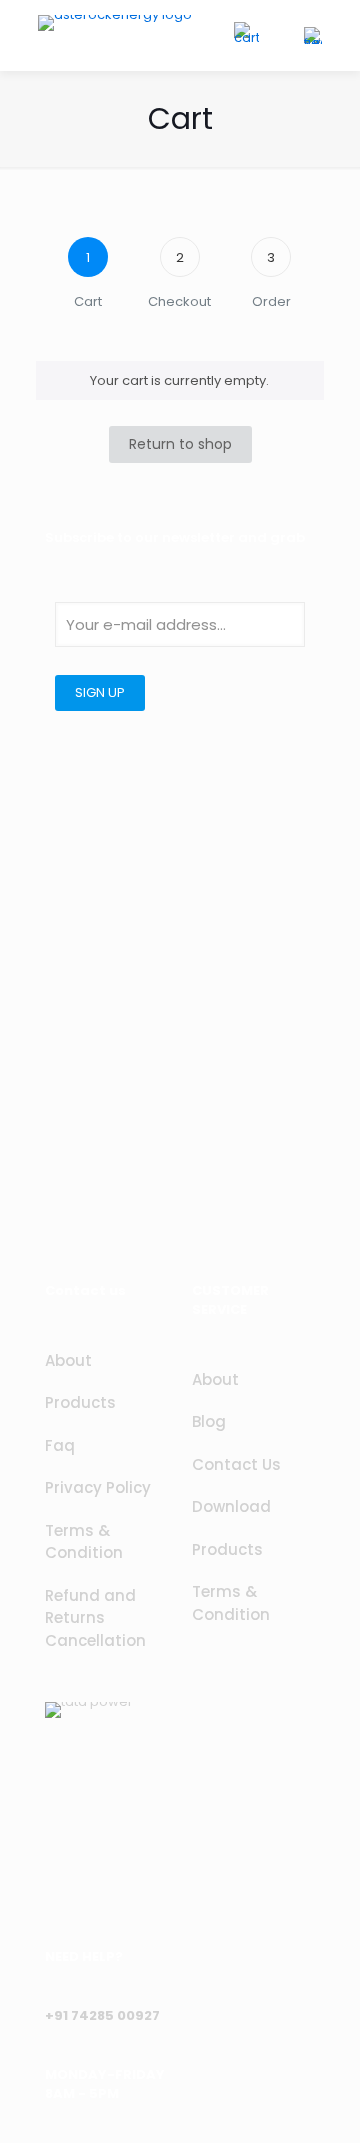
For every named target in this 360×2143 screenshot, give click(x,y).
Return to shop (180, 444)
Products (80, 1402)
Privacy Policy (98, 1487)
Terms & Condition (84, 1542)
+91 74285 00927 (102, 2015)
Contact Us (236, 1464)
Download (231, 1506)
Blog (209, 1421)
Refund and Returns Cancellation (95, 1618)
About (68, 1360)
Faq (60, 1445)
